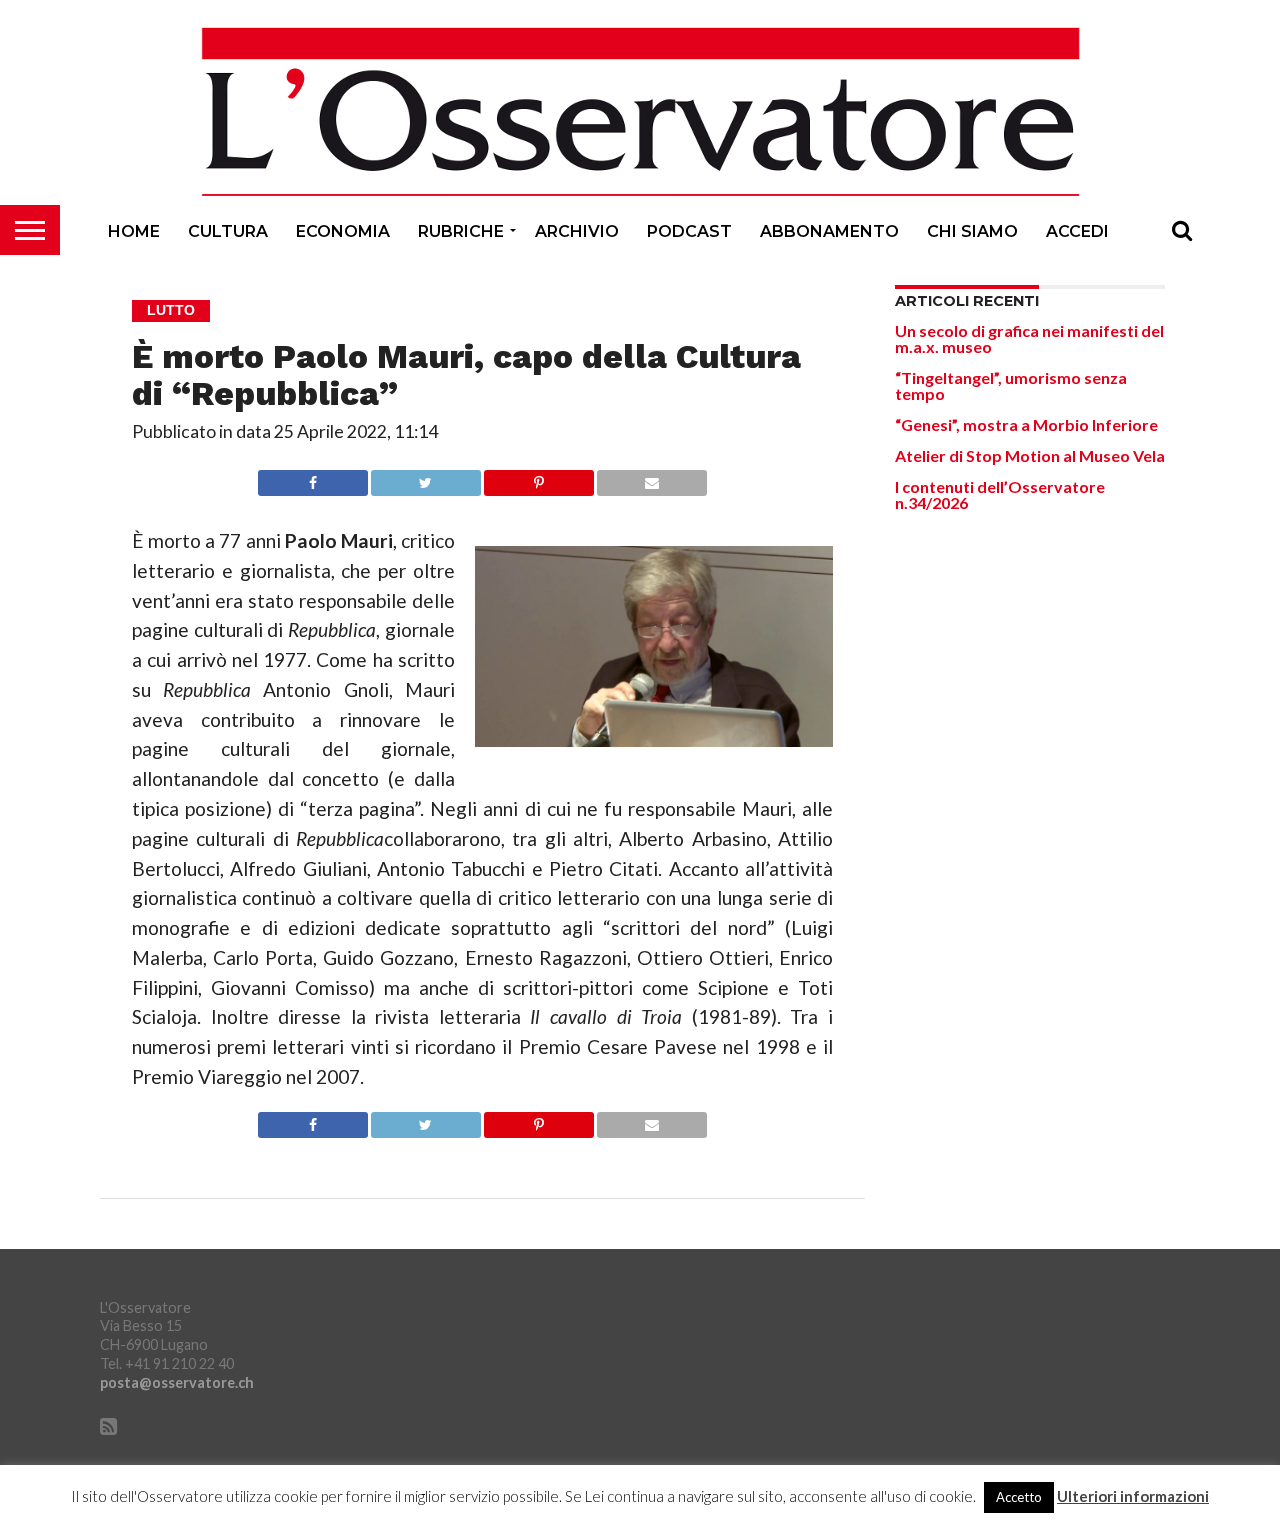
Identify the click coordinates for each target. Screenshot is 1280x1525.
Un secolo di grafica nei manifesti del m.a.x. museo (1029, 338)
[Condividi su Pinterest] (539, 477)
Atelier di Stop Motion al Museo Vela (1030, 455)
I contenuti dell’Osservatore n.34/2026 (1000, 494)
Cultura (228, 231)
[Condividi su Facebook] (312, 477)
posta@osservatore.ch (177, 1382)
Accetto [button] (1019, 1497)
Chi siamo (972, 231)
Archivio (577, 231)
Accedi (1077, 231)
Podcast (689, 231)
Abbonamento (829, 231)
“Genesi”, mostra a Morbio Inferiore (1026, 424)
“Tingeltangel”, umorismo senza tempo (1011, 385)
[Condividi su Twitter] (426, 477)
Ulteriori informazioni (1133, 1496)
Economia (343, 231)
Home (134, 231)
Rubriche (461, 231)
